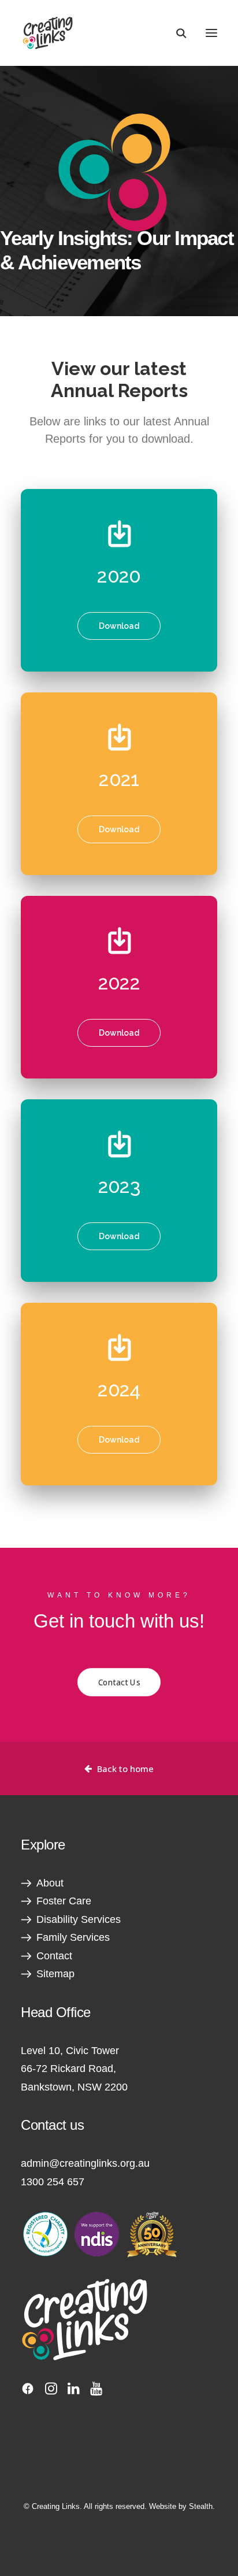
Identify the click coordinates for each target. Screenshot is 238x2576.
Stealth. (202, 2506)
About (50, 1883)
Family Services (73, 1937)
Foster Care (64, 1901)
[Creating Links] (48, 33)
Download (119, 626)
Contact (54, 1956)
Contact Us (119, 1682)
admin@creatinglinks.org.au (85, 2163)
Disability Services (79, 1919)
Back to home (125, 1769)
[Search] (176, 33)
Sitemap (55, 1974)
